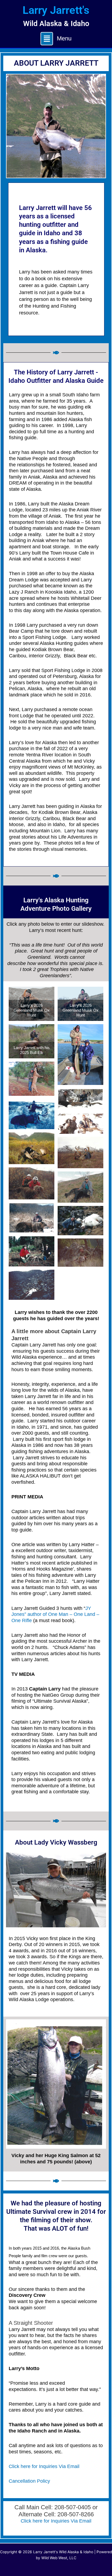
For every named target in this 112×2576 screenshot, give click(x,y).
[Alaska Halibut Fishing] (37, 1482)
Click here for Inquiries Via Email (44, 2466)
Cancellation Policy (29, 2481)
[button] (56, 39)
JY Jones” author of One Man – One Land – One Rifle (55, 1614)
